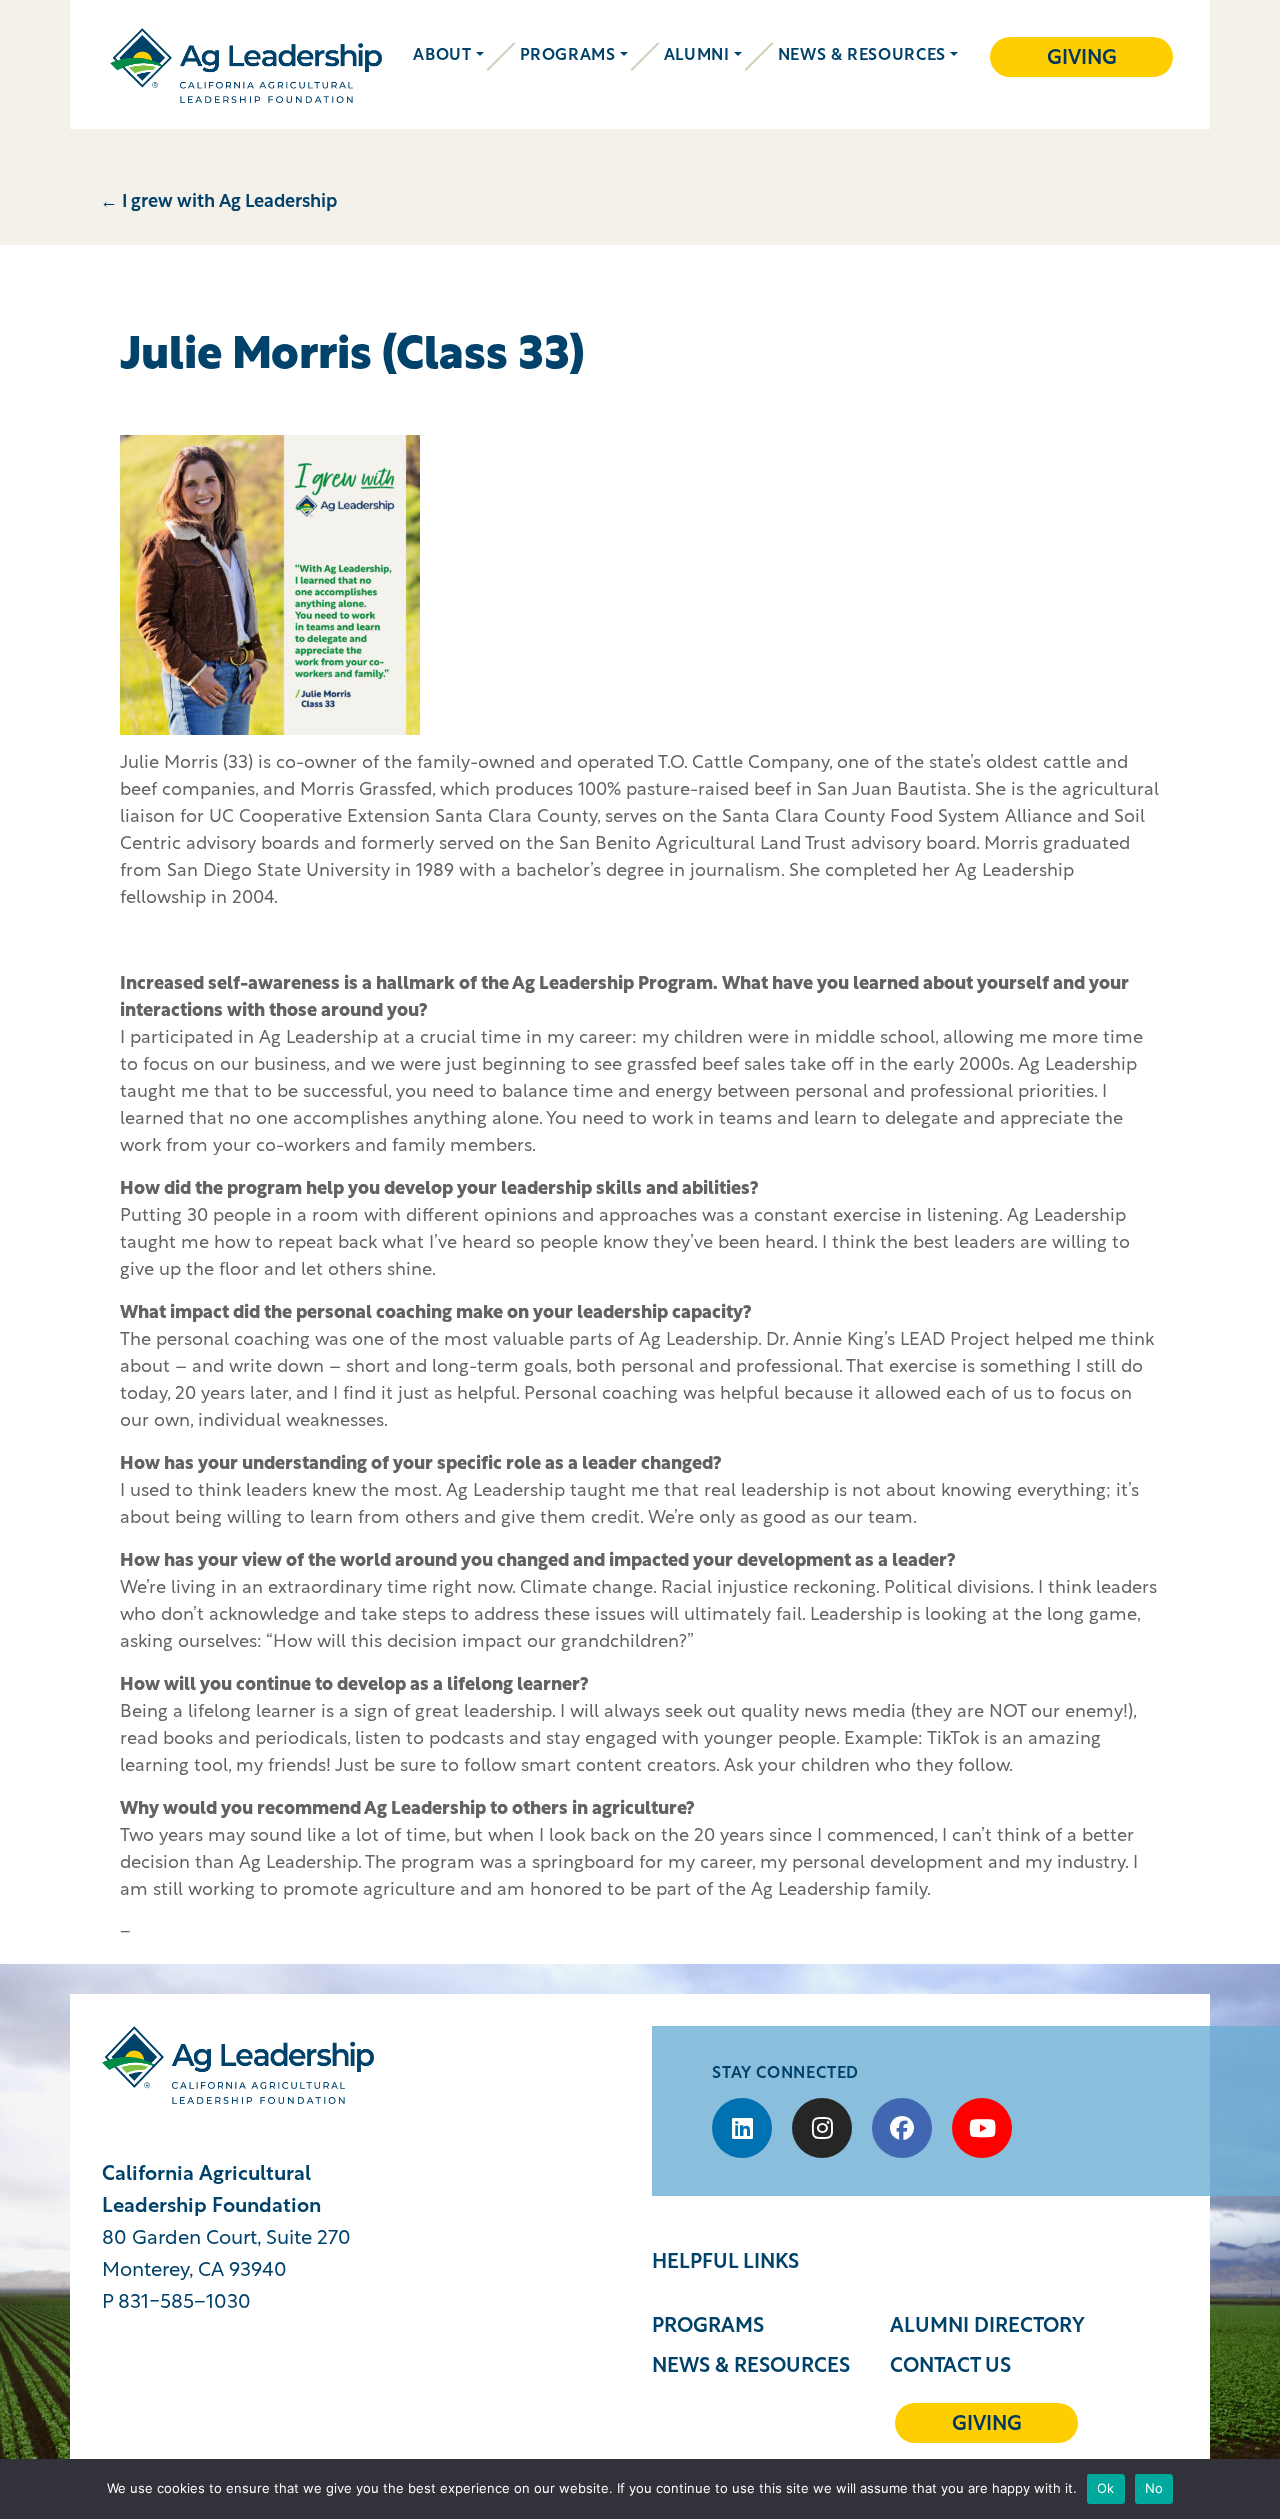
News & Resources (862, 56)
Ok (1106, 2488)
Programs (568, 56)
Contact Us (950, 2367)
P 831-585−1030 (176, 2303)
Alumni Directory (987, 2327)
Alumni (697, 56)
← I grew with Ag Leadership (218, 203)
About (442, 56)
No (1154, 2488)
